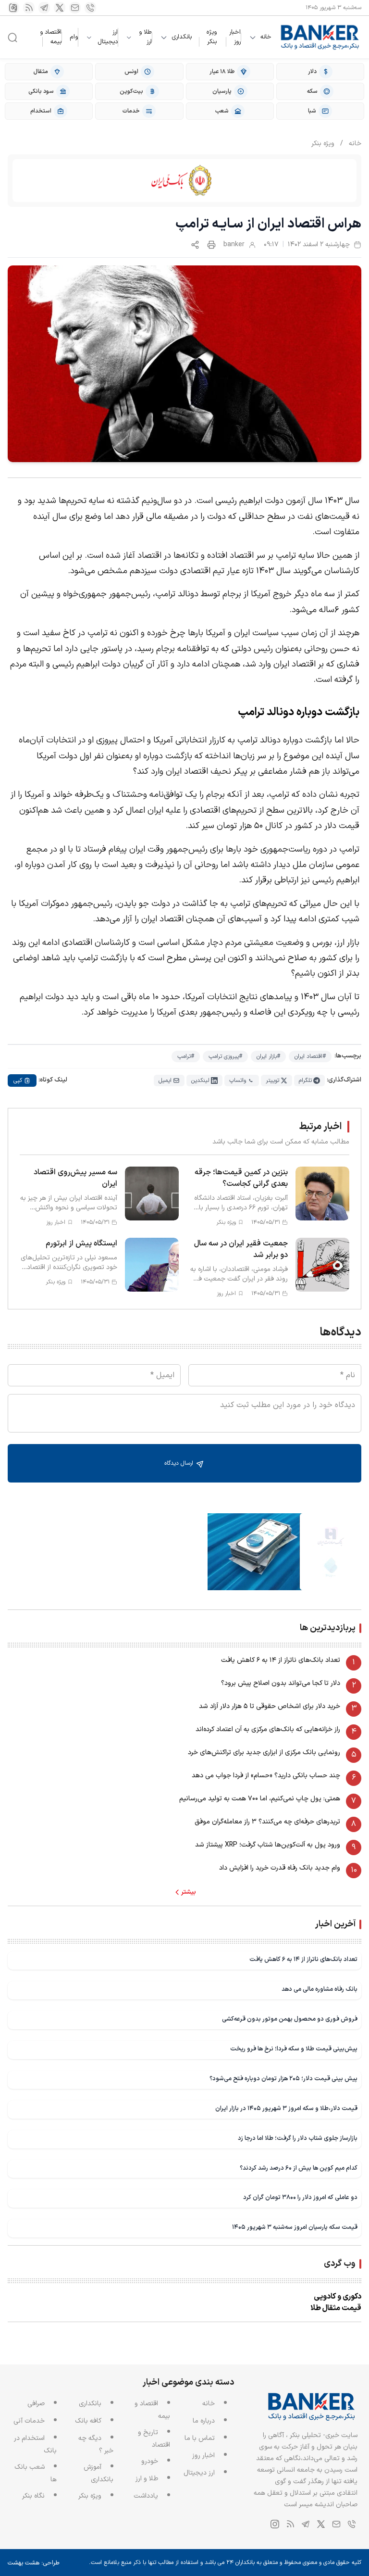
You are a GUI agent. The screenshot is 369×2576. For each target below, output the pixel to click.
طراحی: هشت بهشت (34, 2563)
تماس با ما (200, 2438)
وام (74, 37)
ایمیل (165, 1081)
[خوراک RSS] (29, 8)
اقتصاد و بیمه (51, 37)
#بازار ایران (268, 1056)
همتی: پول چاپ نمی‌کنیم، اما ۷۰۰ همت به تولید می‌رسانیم (260, 1799)
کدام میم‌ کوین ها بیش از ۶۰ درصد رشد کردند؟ (299, 2168)
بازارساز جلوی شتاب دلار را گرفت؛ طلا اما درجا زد (298, 2138)
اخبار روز (235, 37)
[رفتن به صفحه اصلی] (320, 37)
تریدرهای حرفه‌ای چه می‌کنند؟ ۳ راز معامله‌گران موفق (267, 1822)
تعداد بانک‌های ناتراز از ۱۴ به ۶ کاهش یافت (281, 1660)
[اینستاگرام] (13, 8)
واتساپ (238, 1081)
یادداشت (146, 2496)
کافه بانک (88, 2421)
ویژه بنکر (212, 37)
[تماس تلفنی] (90, 8)
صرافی (36, 2404)
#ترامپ (186, 1056)
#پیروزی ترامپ (225, 1056)
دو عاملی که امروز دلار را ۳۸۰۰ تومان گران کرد (300, 2197)
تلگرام (305, 1081)
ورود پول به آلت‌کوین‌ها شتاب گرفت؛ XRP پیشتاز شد (268, 1845)
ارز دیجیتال (108, 37)
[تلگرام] (44, 8)
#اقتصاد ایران (310, 1056)
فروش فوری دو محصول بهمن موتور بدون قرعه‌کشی (290, 2019)
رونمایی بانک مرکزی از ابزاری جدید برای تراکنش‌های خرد (264, 1753)
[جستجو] (12, 38)
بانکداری (182, 37)
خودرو (150, 2461)
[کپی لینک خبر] (195, 245)
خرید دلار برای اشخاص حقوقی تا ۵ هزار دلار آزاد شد (270, 1706)
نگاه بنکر (33, 2496)
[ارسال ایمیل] (75, 8)
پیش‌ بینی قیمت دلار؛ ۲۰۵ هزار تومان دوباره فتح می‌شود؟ (283, 2079)
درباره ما (204, 2421)
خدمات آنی (29, 2421)
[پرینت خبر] (211, 245)
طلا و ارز (145, 37)
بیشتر (189, 1892)
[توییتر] (60, 8)
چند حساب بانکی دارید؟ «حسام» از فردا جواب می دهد (266, 1776)
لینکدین (200, 1081)
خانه (266, 37)
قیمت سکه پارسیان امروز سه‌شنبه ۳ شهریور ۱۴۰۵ (295, 2227)
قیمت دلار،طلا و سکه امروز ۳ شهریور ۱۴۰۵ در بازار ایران (286, 2108)
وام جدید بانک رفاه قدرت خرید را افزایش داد (280, 1868)
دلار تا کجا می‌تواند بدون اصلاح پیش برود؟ (281, 1683)
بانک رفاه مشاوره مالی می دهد (320, 1989)
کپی (18, 1081)
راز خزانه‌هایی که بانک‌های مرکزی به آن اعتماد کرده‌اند (268, 1729)
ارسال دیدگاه (180, 1463)
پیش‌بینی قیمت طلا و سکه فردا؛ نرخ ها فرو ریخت (294, 2049)
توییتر (272, 1081)
